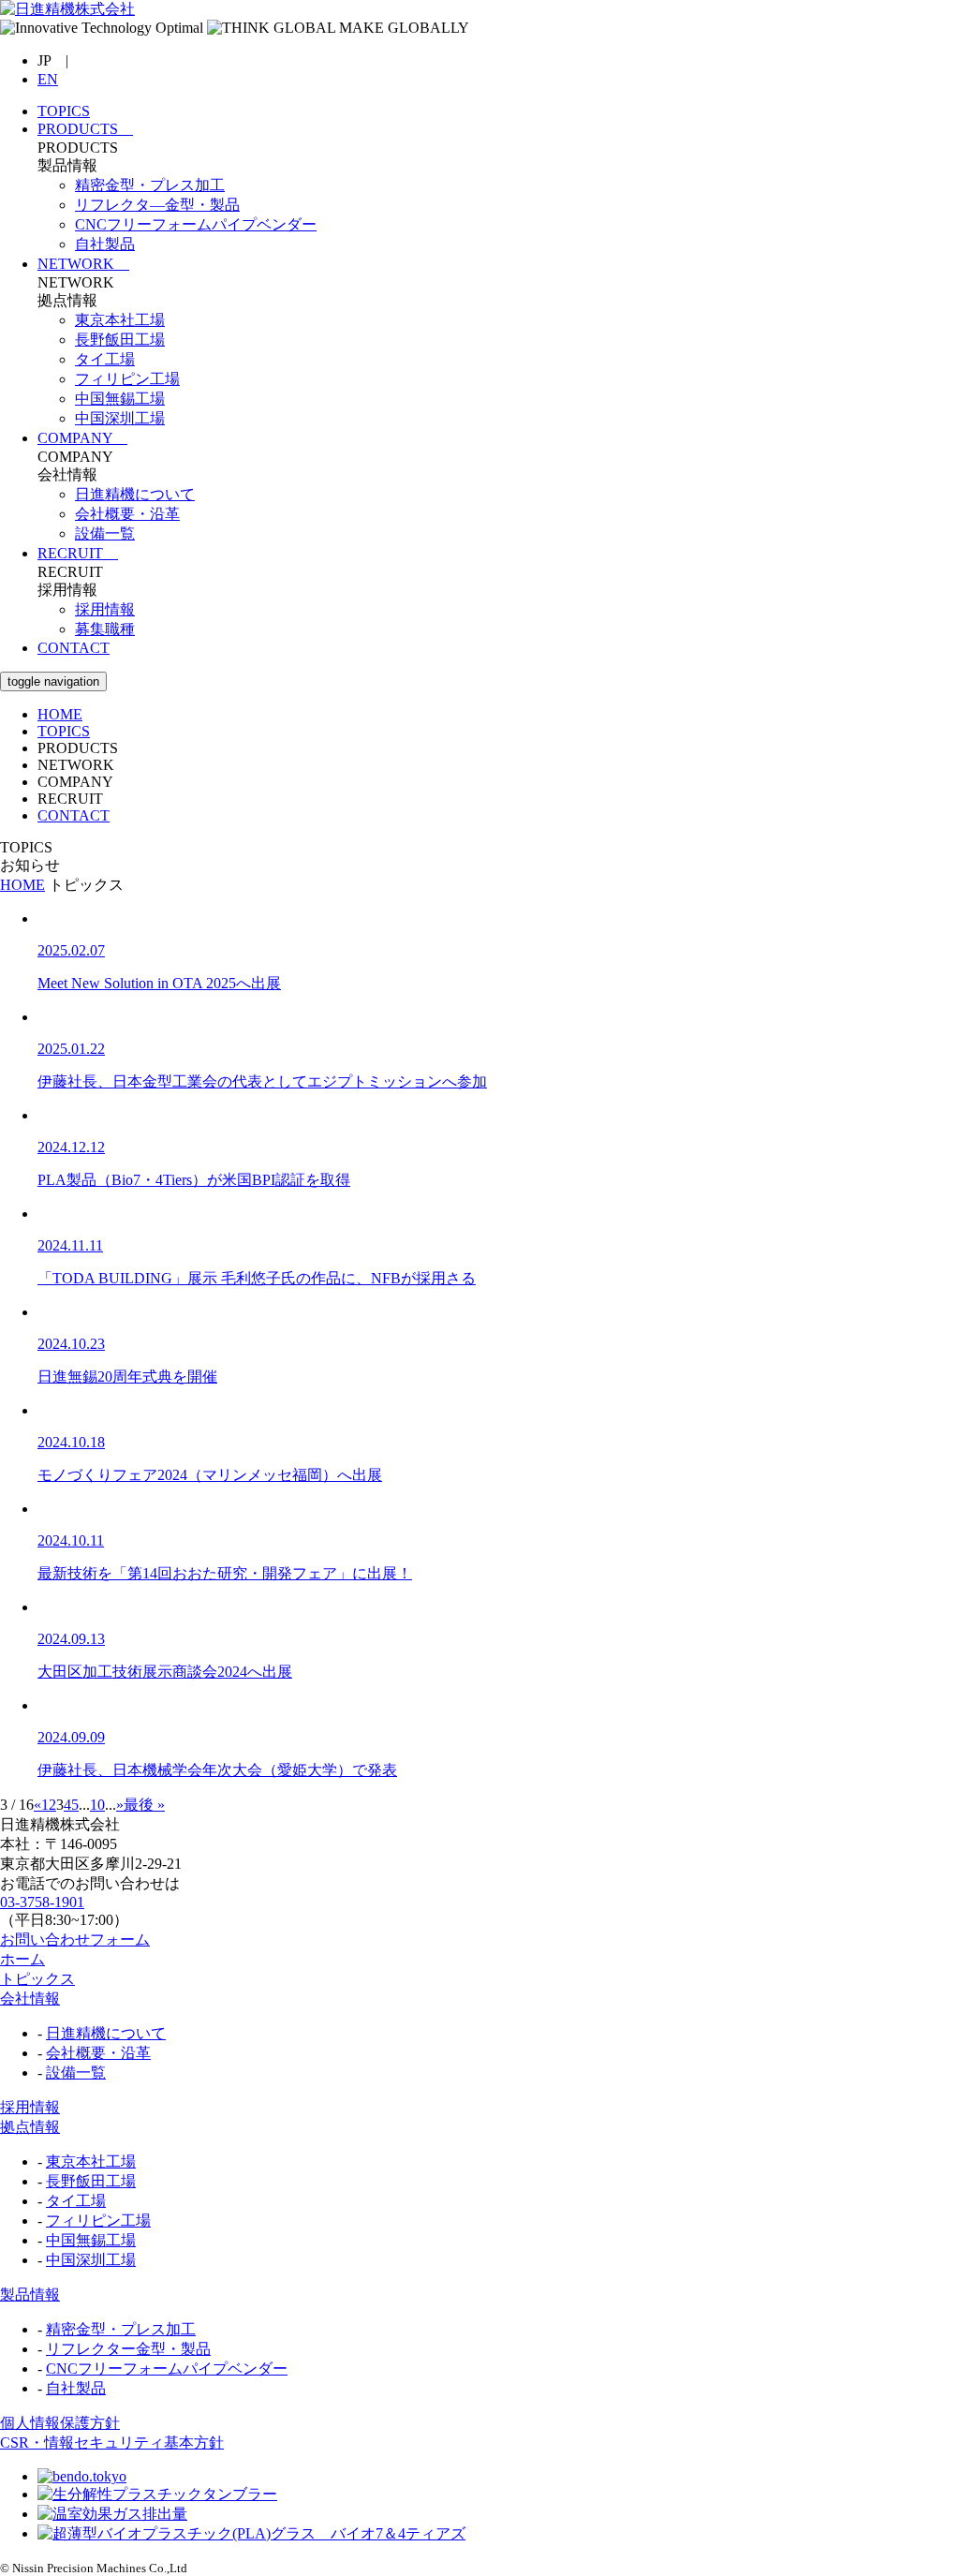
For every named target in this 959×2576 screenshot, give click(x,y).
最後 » (144, 1805)
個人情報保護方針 (60, 2423)
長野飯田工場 (91, 2181)
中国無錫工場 (91, 2240)
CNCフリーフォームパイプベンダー (167, 2369)
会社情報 (30, 1999)
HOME (60, 714)
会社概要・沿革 (98, 2053)
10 (97, 1805)
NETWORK (83, 264)
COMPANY (82, 438)
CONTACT (74, 648)
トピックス (37, 1979)
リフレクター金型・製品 (128, 2349)
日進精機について (106, 2033)
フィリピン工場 (98, 2221)
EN (48, 79)
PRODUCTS (85, 129)
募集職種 (105, 629)
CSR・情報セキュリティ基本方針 (112, 2443)
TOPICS (64, 111)
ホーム (22, 1959)
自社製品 (76, 2388)
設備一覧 (76, 2073)
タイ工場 (76, 2201)
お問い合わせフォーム (75, 1939)
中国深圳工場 (91, 2260)
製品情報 (30, 2295)
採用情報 (105, 609)
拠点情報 (30, 2127)
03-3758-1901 (42, 1902)
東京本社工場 (91, 2161)
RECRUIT (78, 553)
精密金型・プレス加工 (121, 2329)
